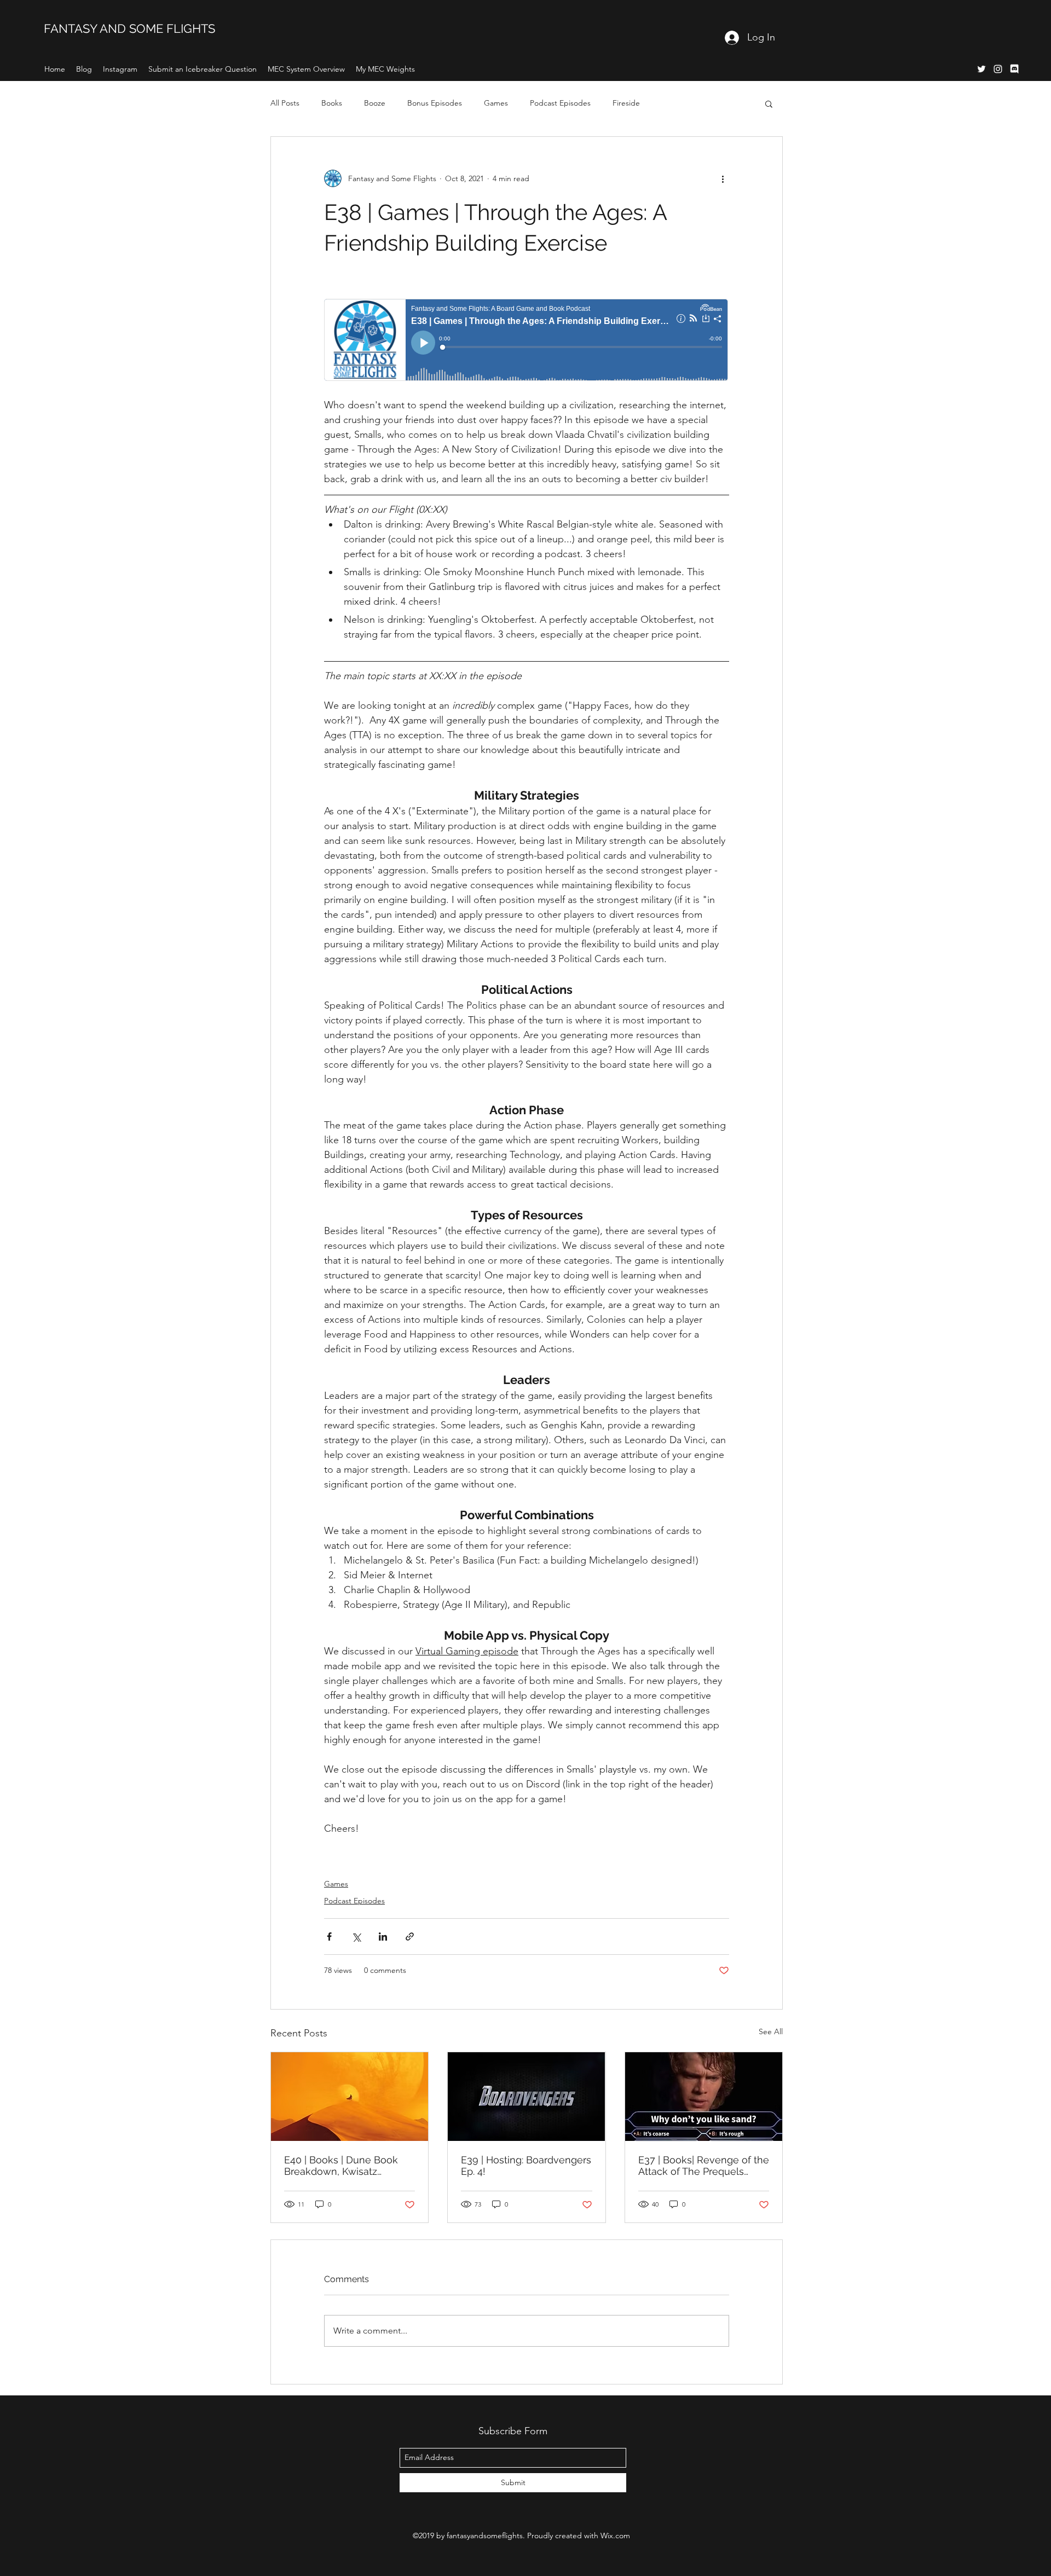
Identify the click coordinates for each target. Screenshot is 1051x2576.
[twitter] (981, 69)
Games (496, 103)
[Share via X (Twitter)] (356, 1937)
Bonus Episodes (435, 103)
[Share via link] (410, 1937)
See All (771, 2031)
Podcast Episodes (560, 103)
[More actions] (723, 178)
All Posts (285, 103)
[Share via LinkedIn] (383, 1937)
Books (332, 103)
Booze (375, 103)
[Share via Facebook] (329, 1937)
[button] (769, 103)
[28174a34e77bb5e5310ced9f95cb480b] (1014, 69)
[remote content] (527, 341)
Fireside (626, 103)
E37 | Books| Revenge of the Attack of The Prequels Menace (704, 2166)
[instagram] (998, 69)
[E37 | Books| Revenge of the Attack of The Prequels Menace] (704, 2097)
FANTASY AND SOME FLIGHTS (129, 28)
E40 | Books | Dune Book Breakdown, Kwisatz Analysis (341, 2166)
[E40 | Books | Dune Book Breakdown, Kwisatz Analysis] (350, 2097)
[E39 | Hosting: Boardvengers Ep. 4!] (526, 2097)
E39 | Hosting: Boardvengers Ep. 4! (526, 2166)
